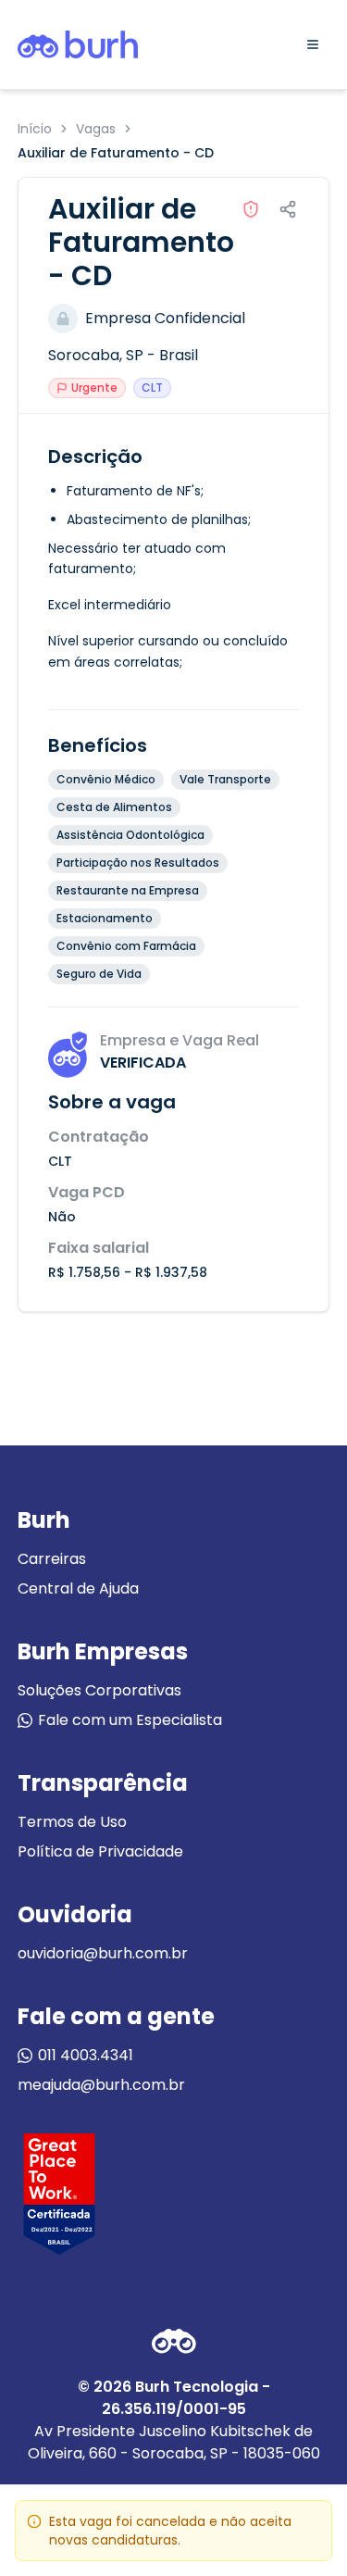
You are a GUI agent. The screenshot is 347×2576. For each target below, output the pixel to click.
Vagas (96, 129)
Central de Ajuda (78, 1588)
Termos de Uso (72, 1822)
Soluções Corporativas (99, 1690)
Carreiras (52, 1559)
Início (35, 129)
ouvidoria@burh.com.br (103, 1953)
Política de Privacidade (100, 1851)
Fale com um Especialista (130, 1720)
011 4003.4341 (86, 2055)
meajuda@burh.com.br (101, 2085)
